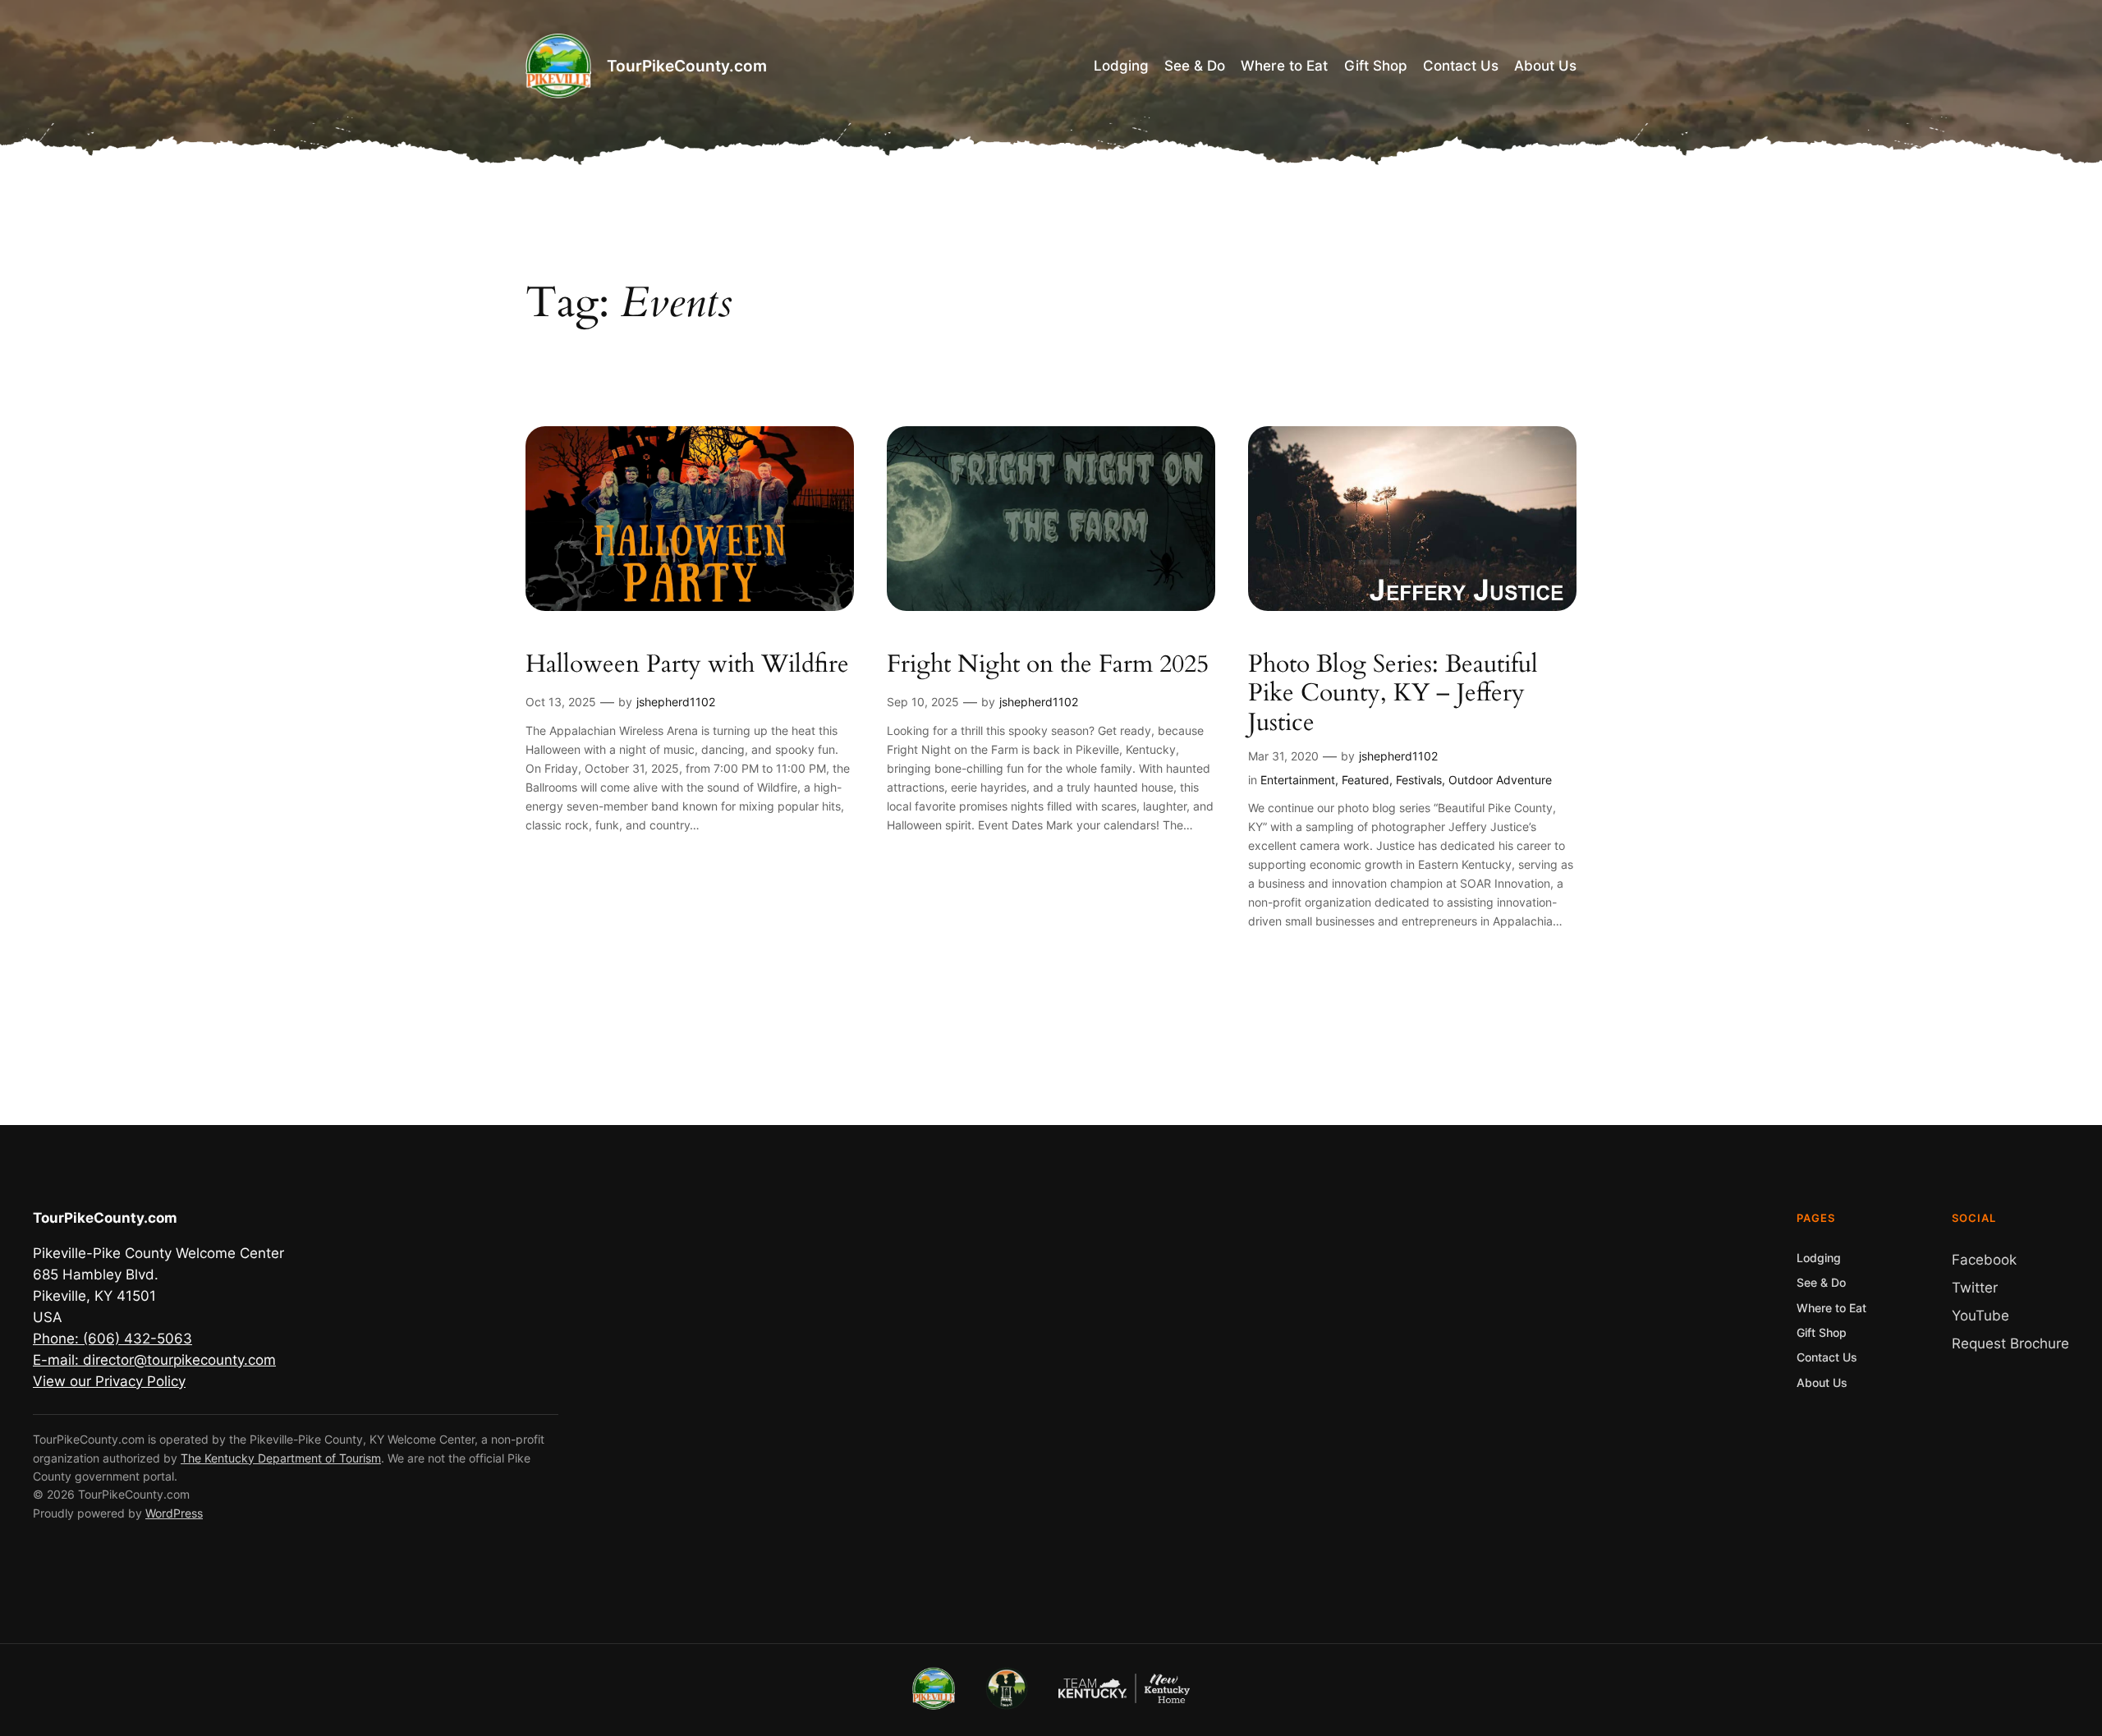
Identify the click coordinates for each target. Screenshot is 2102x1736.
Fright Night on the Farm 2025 (1048, 665)
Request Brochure (2010, 1343)
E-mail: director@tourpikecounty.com (154, 1360)
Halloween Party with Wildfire (687, 665)
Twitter (1975, 1288)
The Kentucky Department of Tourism (281, 1458)
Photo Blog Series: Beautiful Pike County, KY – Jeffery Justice (1393, 694)
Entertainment (1298, 780)
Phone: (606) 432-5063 (112, 1339)
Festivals (1419, 780)
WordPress (174, 1513)
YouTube (1980, 1316)
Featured (1365, 780)
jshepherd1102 (676, 702)
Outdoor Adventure (1500, 780)
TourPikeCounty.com (687, 66)
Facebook (1984, 1260)
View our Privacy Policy (109, 1381)
